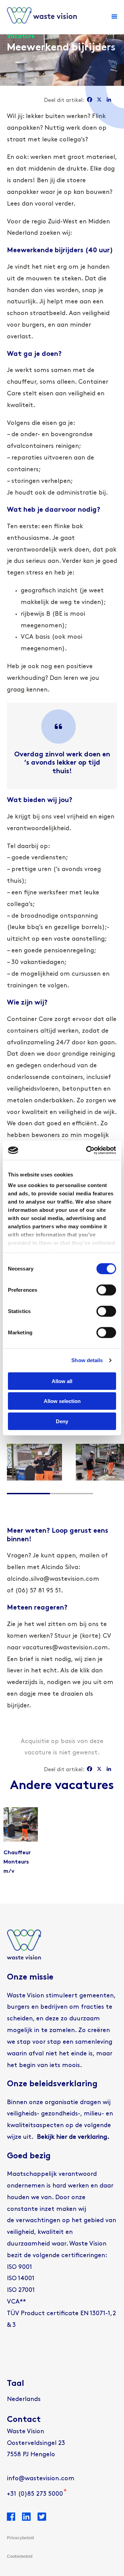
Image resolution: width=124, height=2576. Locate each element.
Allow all (62, 1381)
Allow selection (62, 1401)
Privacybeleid (20, 2538)
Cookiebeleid (20, 2556)
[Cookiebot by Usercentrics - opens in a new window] (87, 1150)
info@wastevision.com (41, 2479)
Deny (62, 1421)
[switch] (106, 1290)
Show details (87, 1360)
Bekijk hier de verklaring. (73, 2137)
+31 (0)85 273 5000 (35, 2494)
